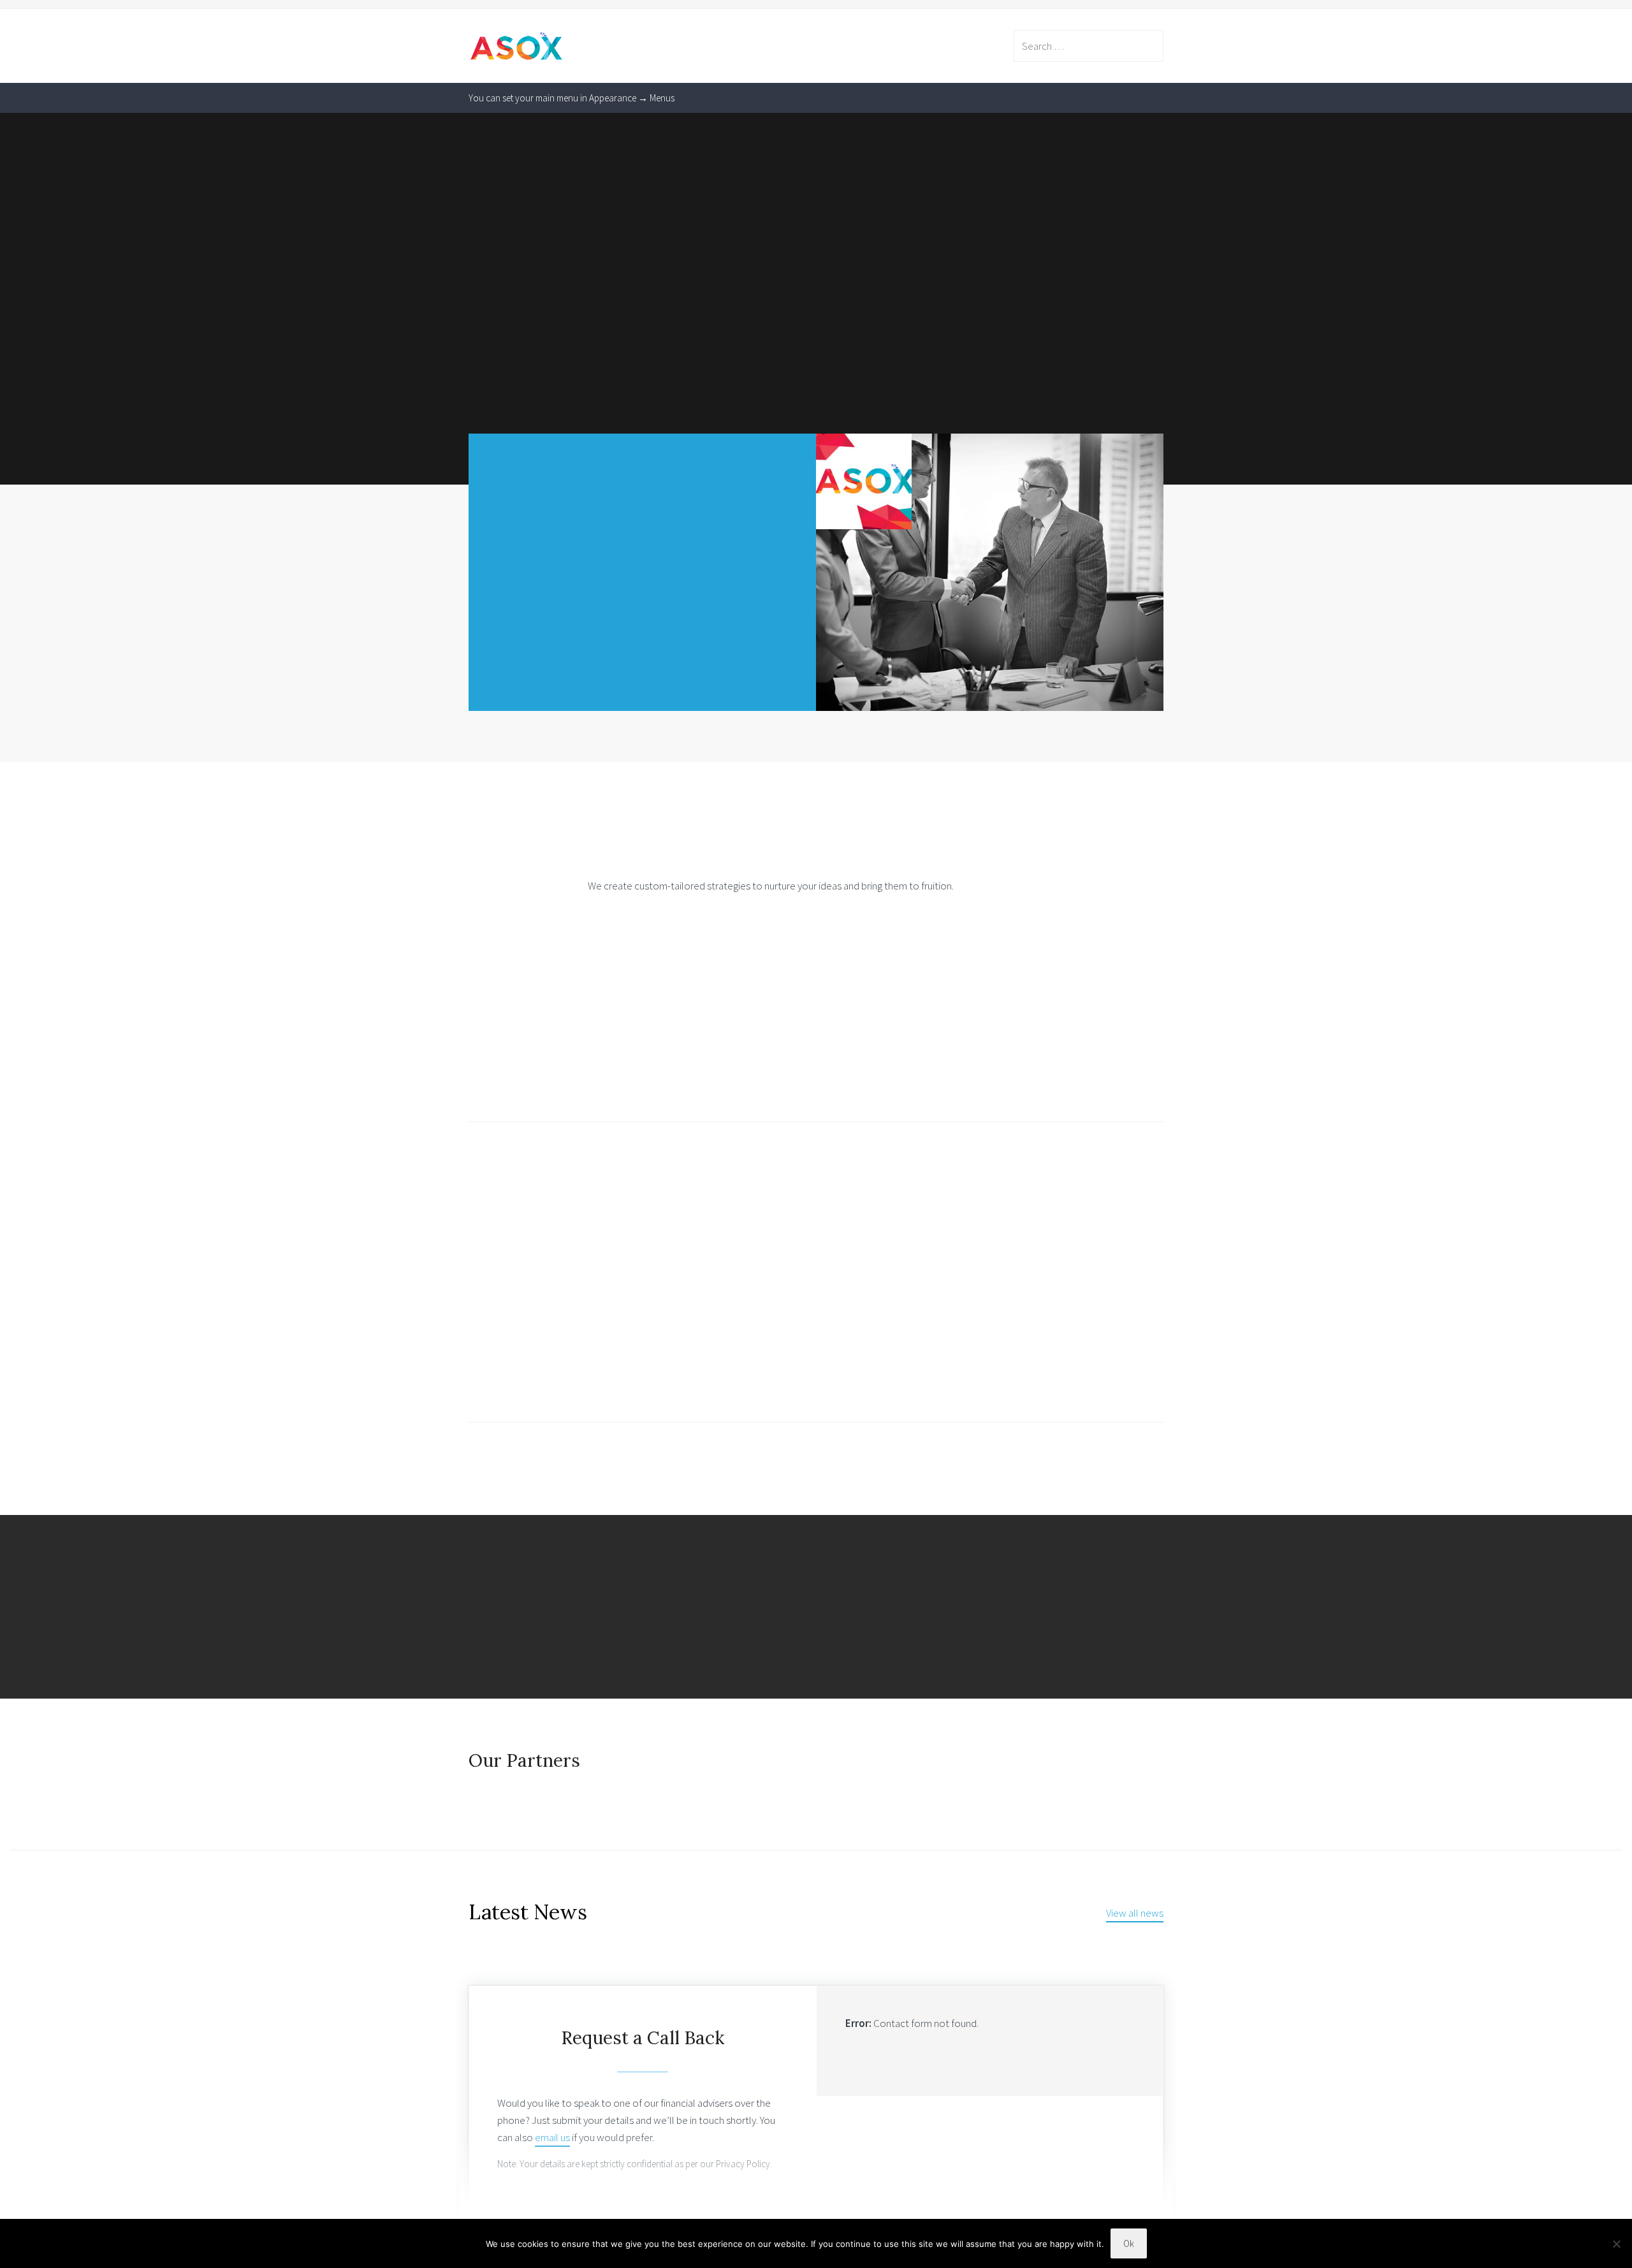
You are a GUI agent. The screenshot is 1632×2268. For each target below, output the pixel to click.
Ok (1129, 2243)
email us (552, 2137)
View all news (1135, 1913)
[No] (1616, 2244)
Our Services (519, 1357)
